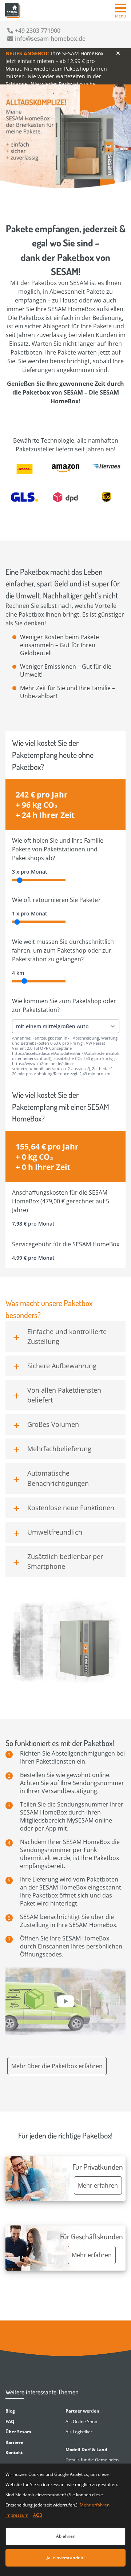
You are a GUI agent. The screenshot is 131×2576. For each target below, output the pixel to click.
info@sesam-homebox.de (50, 39)
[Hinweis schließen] (118, 53)
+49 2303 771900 (38, 31)
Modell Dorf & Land (86, 2450)
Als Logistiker (79, 2432)
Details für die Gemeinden (92, 2460)
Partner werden (82, 2411)
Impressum (17, 2515)
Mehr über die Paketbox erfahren (57, 2066)
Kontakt (14, 2452)
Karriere (14, 2442)
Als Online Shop (81, 2421)
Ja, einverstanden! (65, 2558)
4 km (18, 973)
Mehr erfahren (95, 2505)
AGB (38, 2515)
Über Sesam (18, 2432)
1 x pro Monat (30, 913)
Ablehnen (66, 2536)
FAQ (10, 2421)
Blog (10, 2411)
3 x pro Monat (30, 872)
